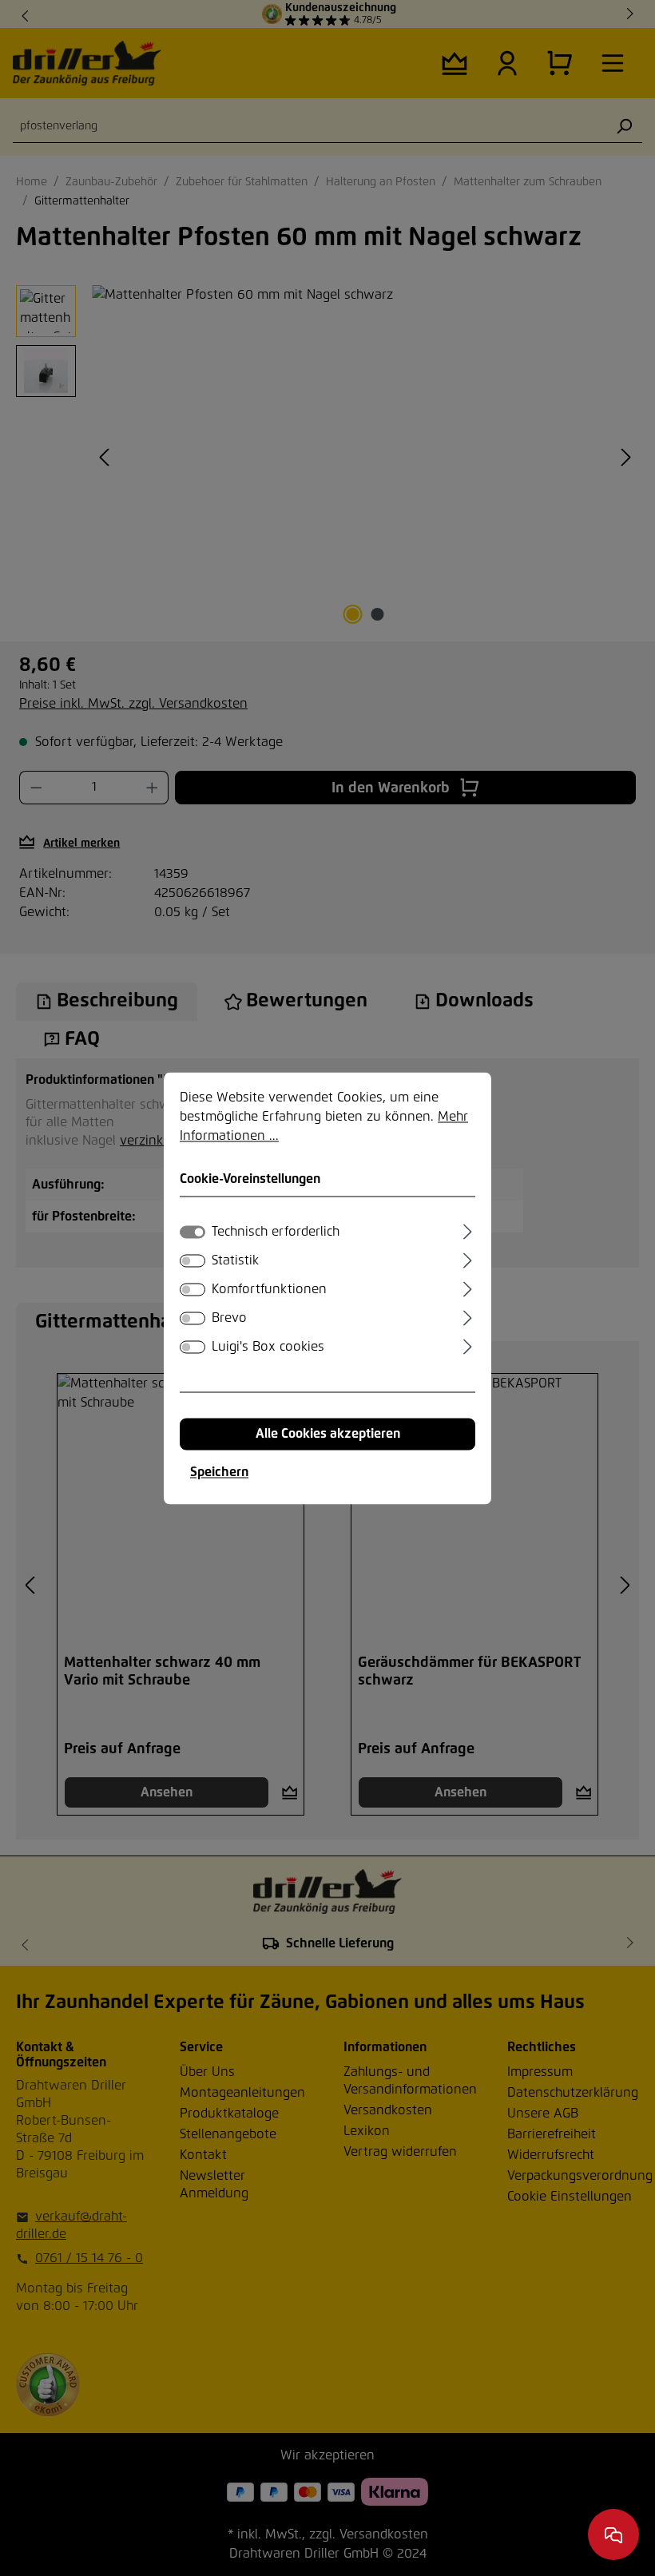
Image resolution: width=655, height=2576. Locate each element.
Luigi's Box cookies (268, 1347)
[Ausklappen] (468, 1229)
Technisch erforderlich (276, 1232)
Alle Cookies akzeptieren (328, 1434)
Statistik (235, 1260)
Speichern (219, 1472)
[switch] (193, 1260)
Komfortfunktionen (269, 1289)
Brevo (229, 1318)
